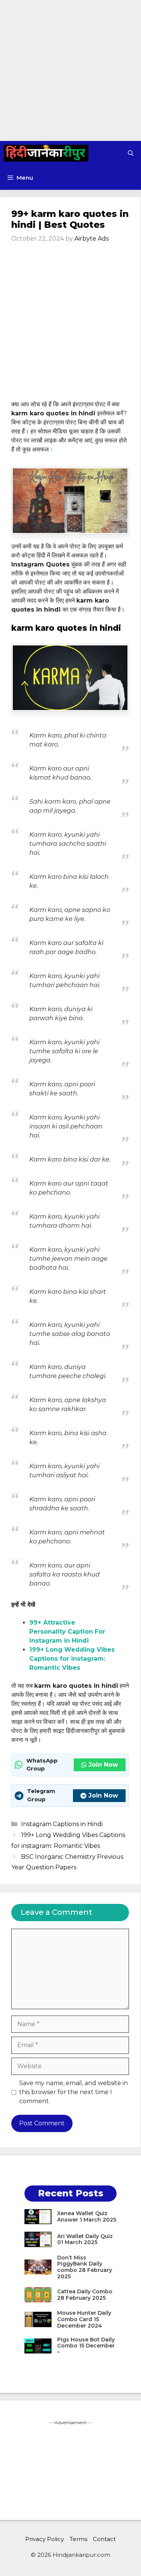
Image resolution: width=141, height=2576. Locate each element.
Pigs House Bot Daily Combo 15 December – (86, 2346)
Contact (104, 2539)
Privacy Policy (45, 2539)
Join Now (103, 1765)
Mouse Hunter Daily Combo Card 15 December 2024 (84, 2319)
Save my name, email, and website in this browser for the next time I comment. (74, 2092)
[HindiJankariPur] (46, 153)
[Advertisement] (70, 70)
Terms (78, 2539)
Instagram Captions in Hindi (62, 1824)
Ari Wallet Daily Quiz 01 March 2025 (85, 2239)
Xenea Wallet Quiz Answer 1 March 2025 (87, 2216)
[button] (131, 153)
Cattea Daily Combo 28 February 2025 (85, 2295)
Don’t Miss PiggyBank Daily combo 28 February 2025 (85, 2267)
